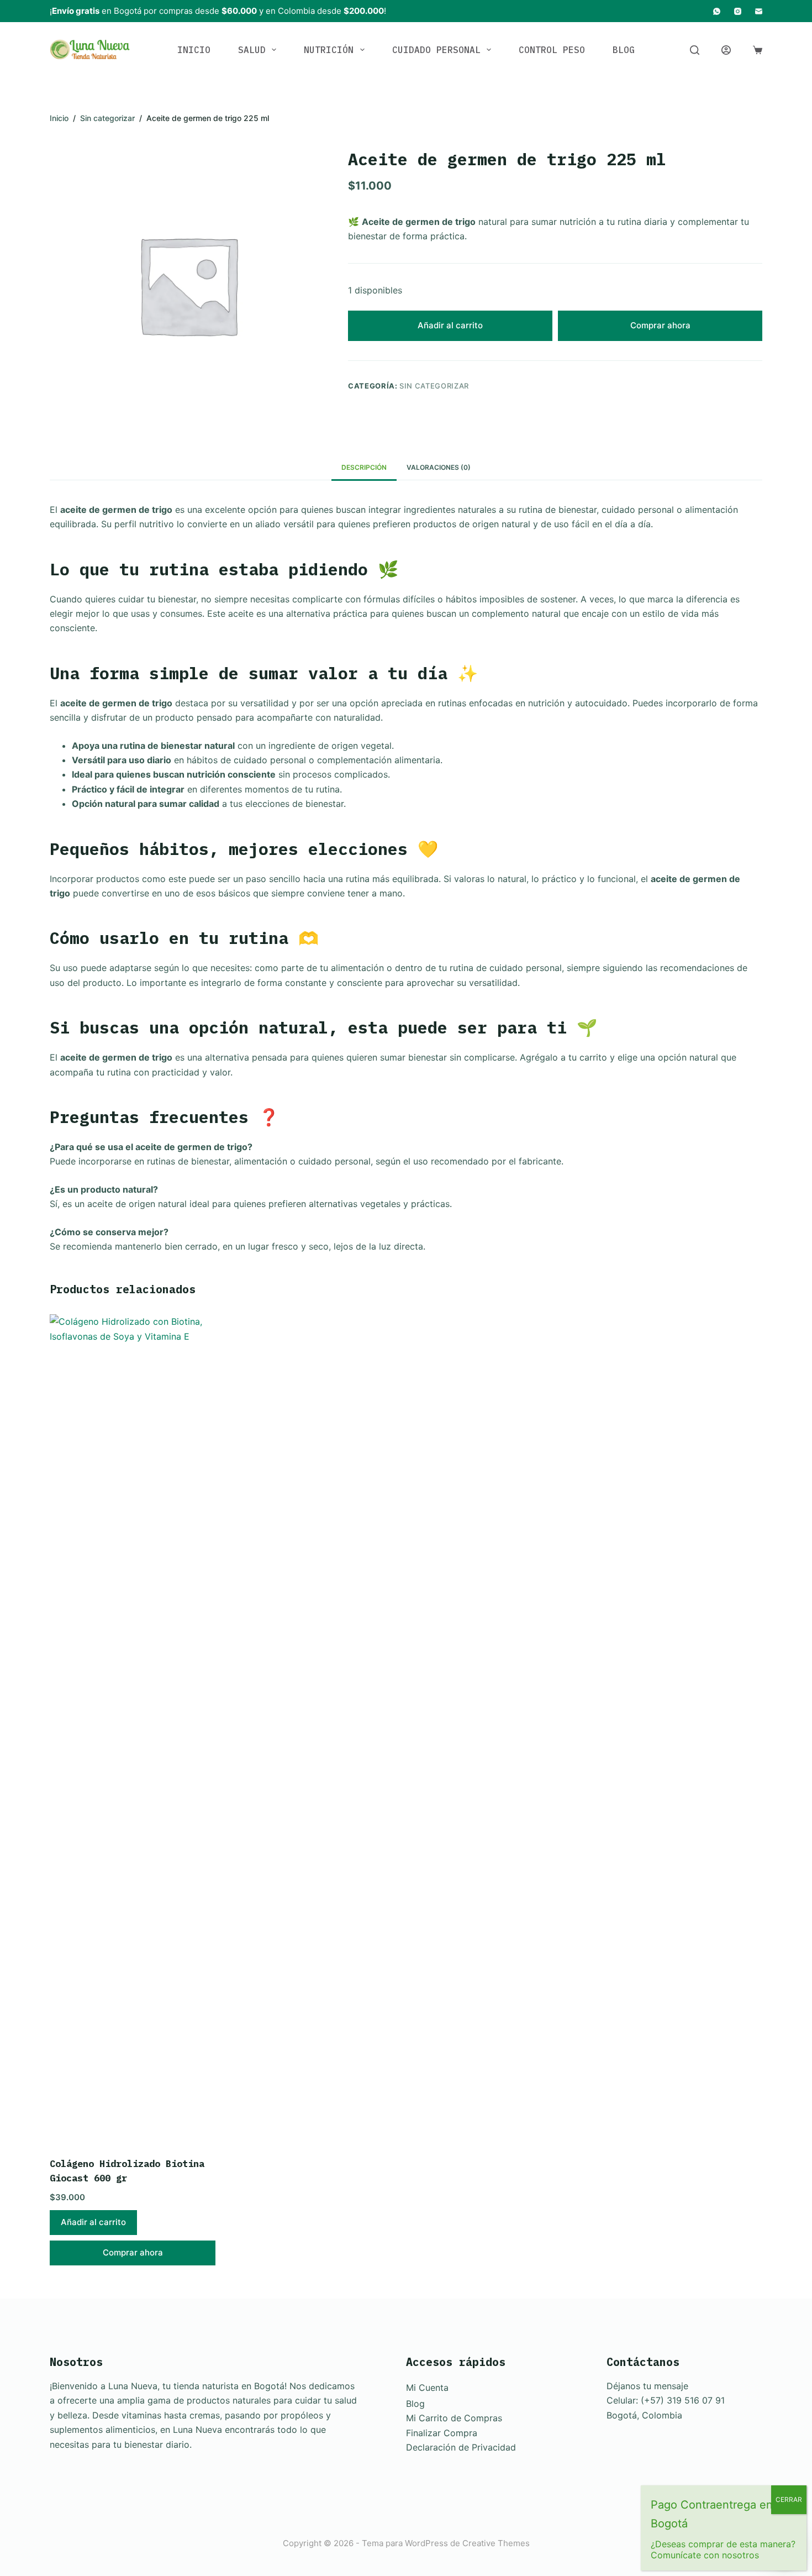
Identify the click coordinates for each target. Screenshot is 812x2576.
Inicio (194, 50)
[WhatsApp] (717, 11)
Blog (624, 50)
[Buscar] (695, 50)
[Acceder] (726, 50)
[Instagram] (738, 11)
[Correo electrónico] (759, 11)
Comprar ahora (660, 325)
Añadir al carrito (450, 325)
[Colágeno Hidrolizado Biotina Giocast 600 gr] (133, 1729)
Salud (252, 50)
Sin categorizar (434, 386)
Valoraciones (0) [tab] (439, 467)
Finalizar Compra (442, 2433)
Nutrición (329, 50)
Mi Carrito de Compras (454, 2418)
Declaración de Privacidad (461, 2447)
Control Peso (552, 50)
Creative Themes (496, 2543)
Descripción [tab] (364, 467)
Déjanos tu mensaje (647, 2386)
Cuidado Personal (436, 50)
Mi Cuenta (427, 2388)
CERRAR (789, 2499)
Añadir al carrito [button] (93, 2222)
